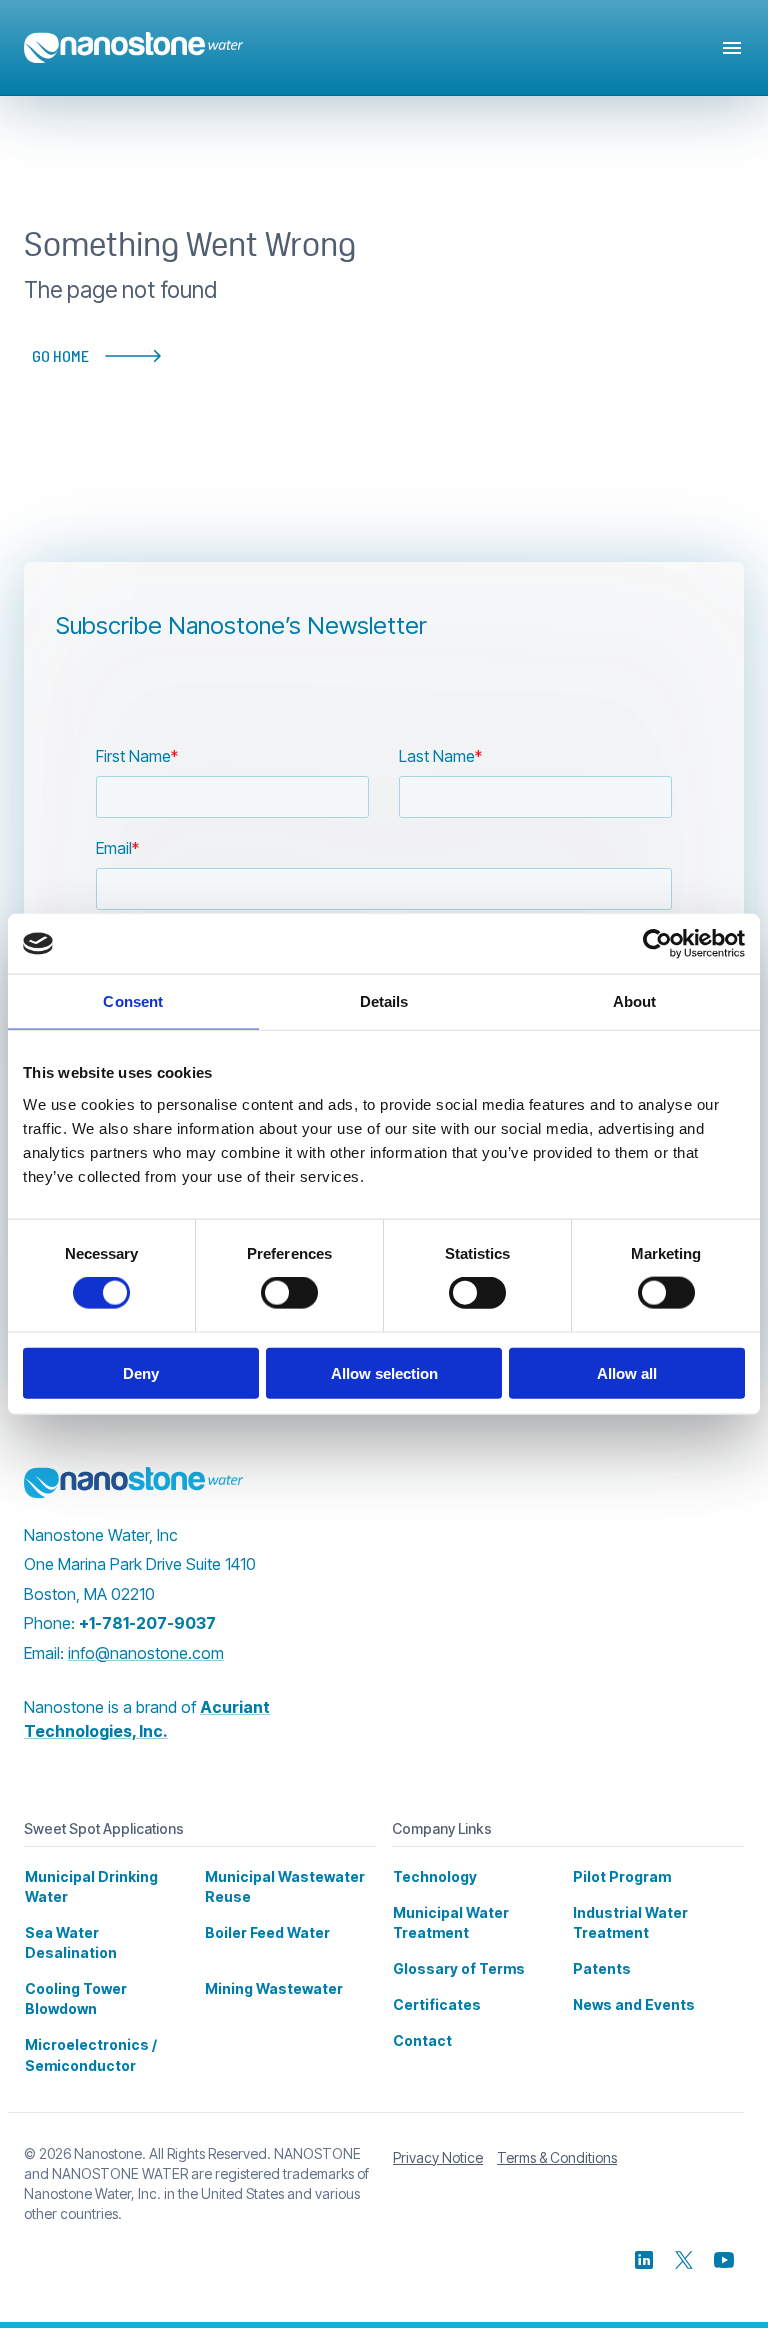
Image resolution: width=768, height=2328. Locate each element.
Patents (602, 1968)
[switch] (289, 1293)
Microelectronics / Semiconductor (91, 2054)
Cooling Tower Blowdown (76, 1998)
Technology (435, 1876)
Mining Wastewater (274, 1988)
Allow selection (384, 1372)
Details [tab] (384, 1001)
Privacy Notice (438, 2157)
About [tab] (635, 1001)
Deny (141, 1372)
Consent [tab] (133, 1001)
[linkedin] (644, 2260)
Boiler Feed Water (267, 1932)
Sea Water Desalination (71, 1942)
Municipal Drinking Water (91, 1886)
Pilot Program (622, 1876)
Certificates (437, 2004)
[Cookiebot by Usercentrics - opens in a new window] (657, 944)
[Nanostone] (134, 1483)
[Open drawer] (732, 48)
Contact (422, 2040)
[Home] (134, 48)
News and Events (634, 2004)
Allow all (627, 1372)
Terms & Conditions (557, 2157)
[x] (684, 2260)
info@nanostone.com (146, 1653)
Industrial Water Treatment (630, 1922)
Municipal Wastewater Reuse (285, 1886)
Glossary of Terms (459, 1968)
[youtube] (724, 2260)
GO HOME (60, 355)
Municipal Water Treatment (451, 1922)
